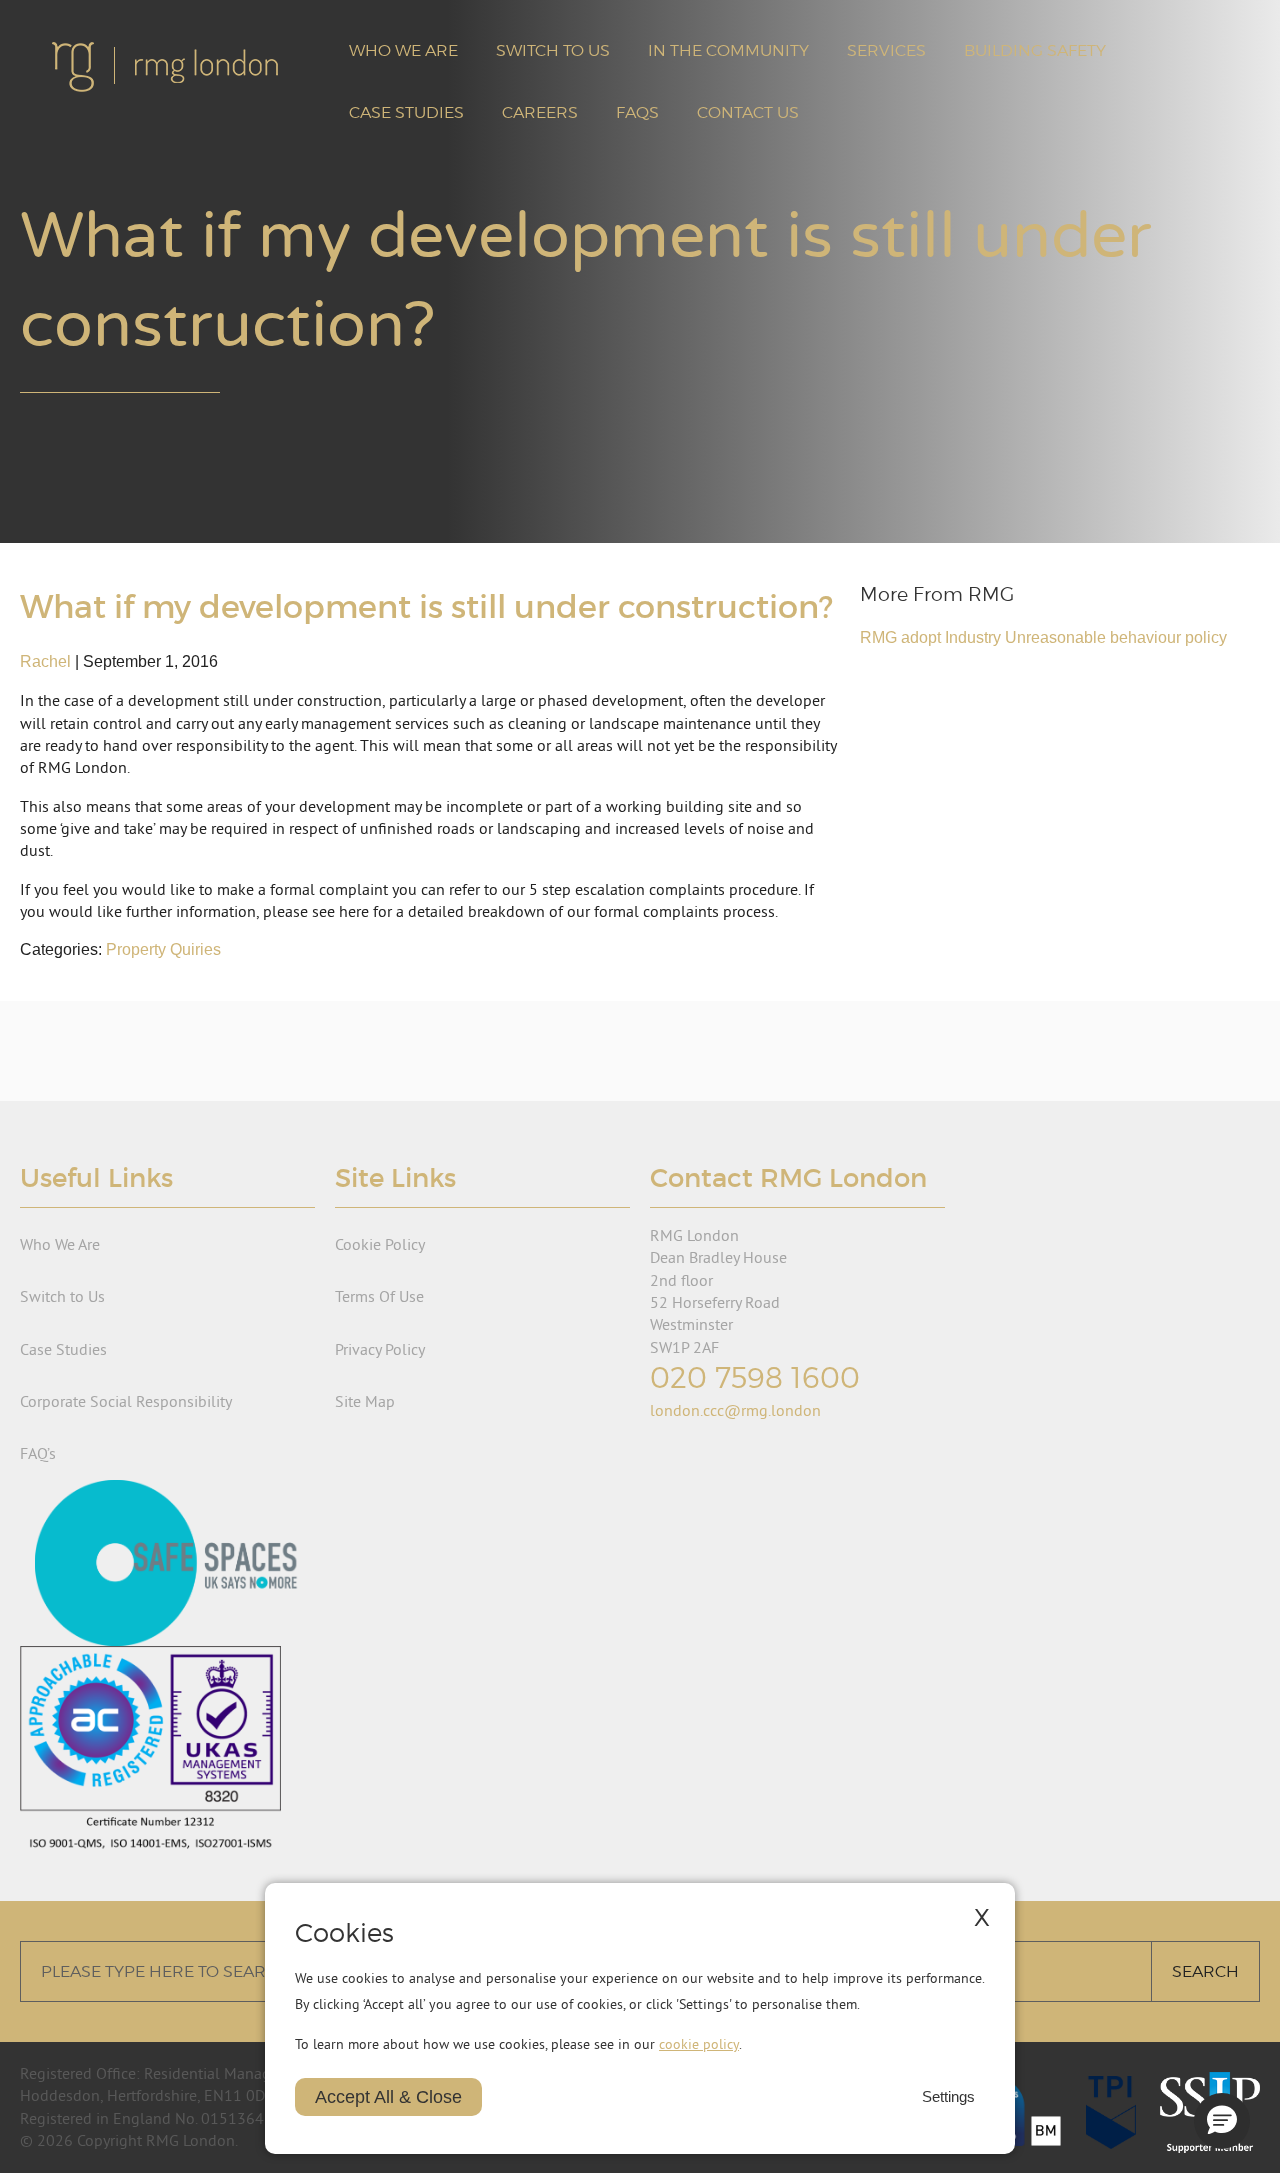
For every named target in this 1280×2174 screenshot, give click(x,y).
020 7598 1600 (755, 1377)
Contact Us (748, 112)
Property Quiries (163, 949)
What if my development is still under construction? (426, 607)
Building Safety (1035, 50)
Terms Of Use (379, 1296)
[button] (1222, 2121)
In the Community (728, 50)
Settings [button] (948, 2097)
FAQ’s (38, 1453)
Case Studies (406, 112)
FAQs (637, 112)
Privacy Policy (380, 1349)
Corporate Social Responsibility (126, 1401)
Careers (540, 112)
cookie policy (699, 2044)
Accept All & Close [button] (388, 2097)
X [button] (982, 1917)
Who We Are (403, 50)
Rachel (45, 661)
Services (886, 50)
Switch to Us (553, 50)
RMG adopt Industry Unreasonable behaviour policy (1043, 637)
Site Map (365, 1401)
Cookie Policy (380, 1244)
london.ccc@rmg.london (735, 1410)
